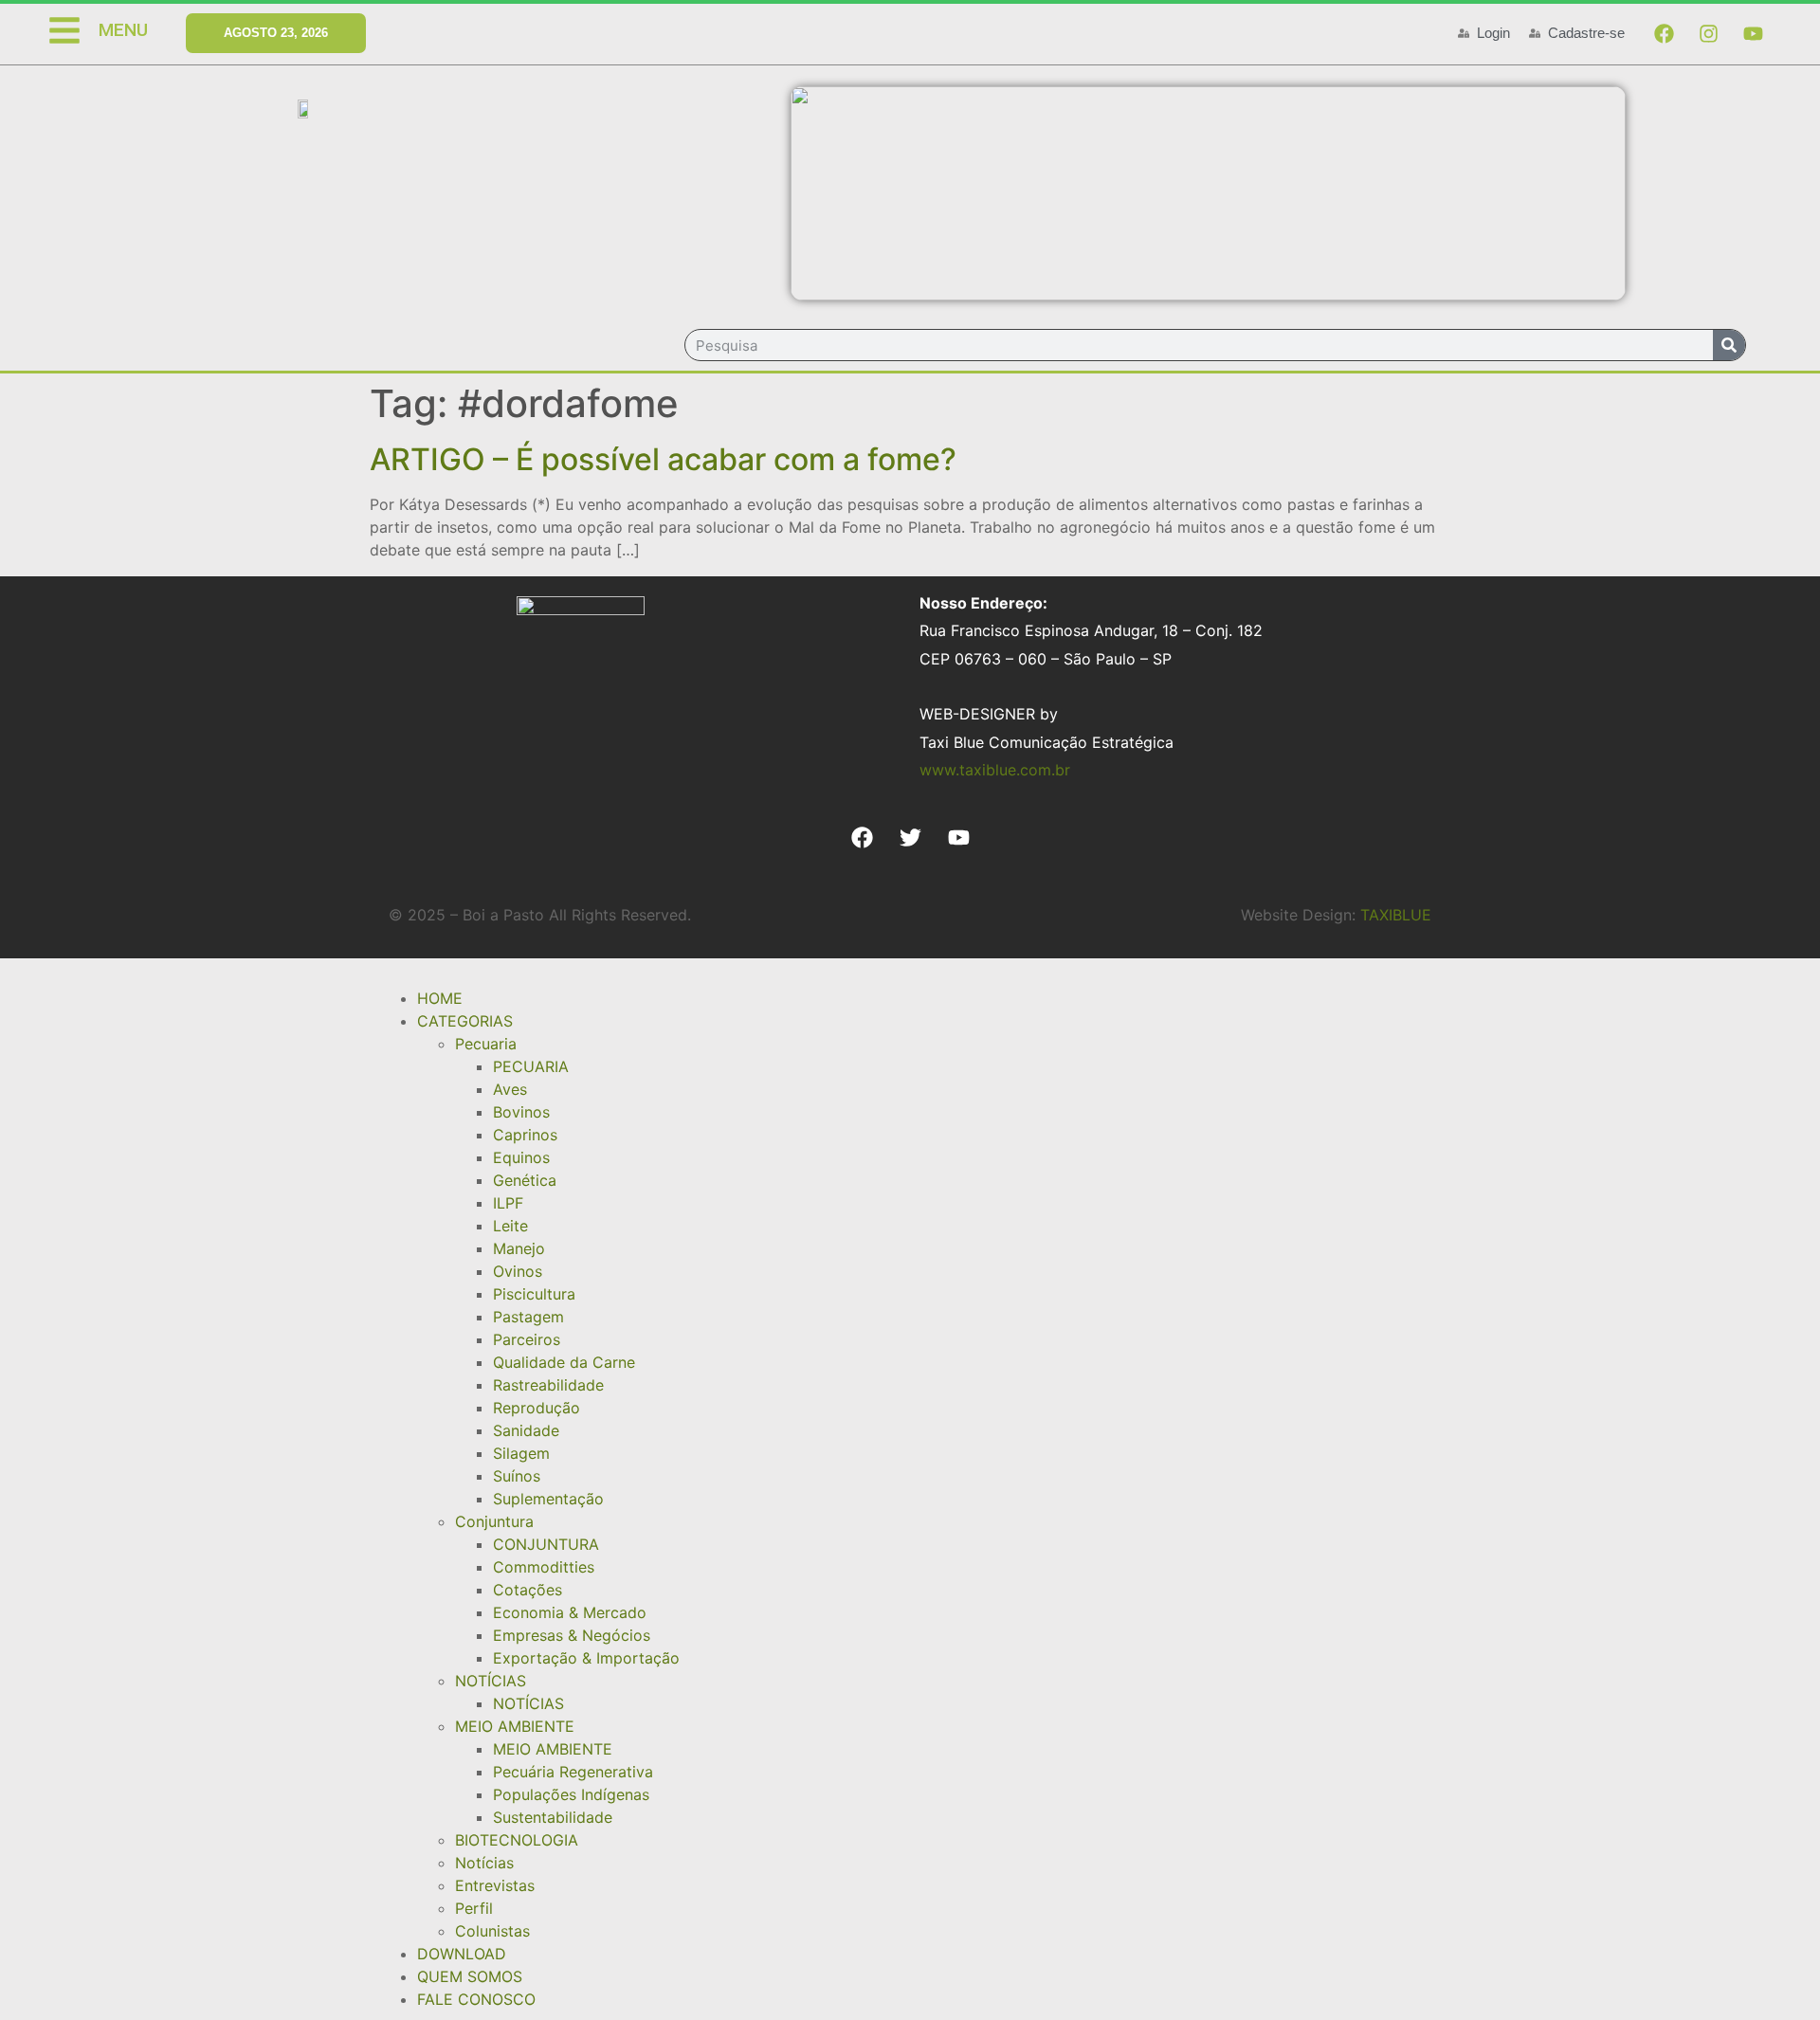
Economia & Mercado (570, 1612)
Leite (510, 1226)
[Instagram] (1708, 33)
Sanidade (526, 1430)
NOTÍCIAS (491, 1681)
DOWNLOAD (462, 1954)
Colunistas (492, 1931)
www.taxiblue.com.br (995, 770)
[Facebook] (1664, 33)
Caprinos (525, 1135)
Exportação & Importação (586, 1658)
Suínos (517, 1476)
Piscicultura (534, 1294)
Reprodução (537, 1408)
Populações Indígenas (571, 1794)
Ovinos (518, 1271)
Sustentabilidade (553, 1817)
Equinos (521, 1157)
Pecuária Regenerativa (573, 1772)
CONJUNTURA (546, 1544)
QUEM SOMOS (470, 1976)
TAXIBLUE (1396, 915)
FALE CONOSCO (476, 1999)
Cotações (528, 1590)
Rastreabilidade (548, 1385)
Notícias (484, 1863)
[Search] (1729, 345)
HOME (440, 998)
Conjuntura (494, 1521)
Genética (525, 1180)
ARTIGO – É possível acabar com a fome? (663, 459)
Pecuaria (486, 1044)
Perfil (474, 1908)
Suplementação (548, 1499)
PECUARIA (531, 1066)
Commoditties (544, 1567)
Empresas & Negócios (572, 1635)
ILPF (508, 1203)
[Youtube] (1753, 33)
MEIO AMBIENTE (515, 1726)
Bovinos (521, 1112)
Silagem (521, 1453)
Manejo (519, 1248)
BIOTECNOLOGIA (517, 1840)
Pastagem (528, 1317)
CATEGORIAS (465, 1021)
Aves (510, 1089)
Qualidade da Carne (564, 1362)
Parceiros (527, 1339)
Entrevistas (495, 1885)
